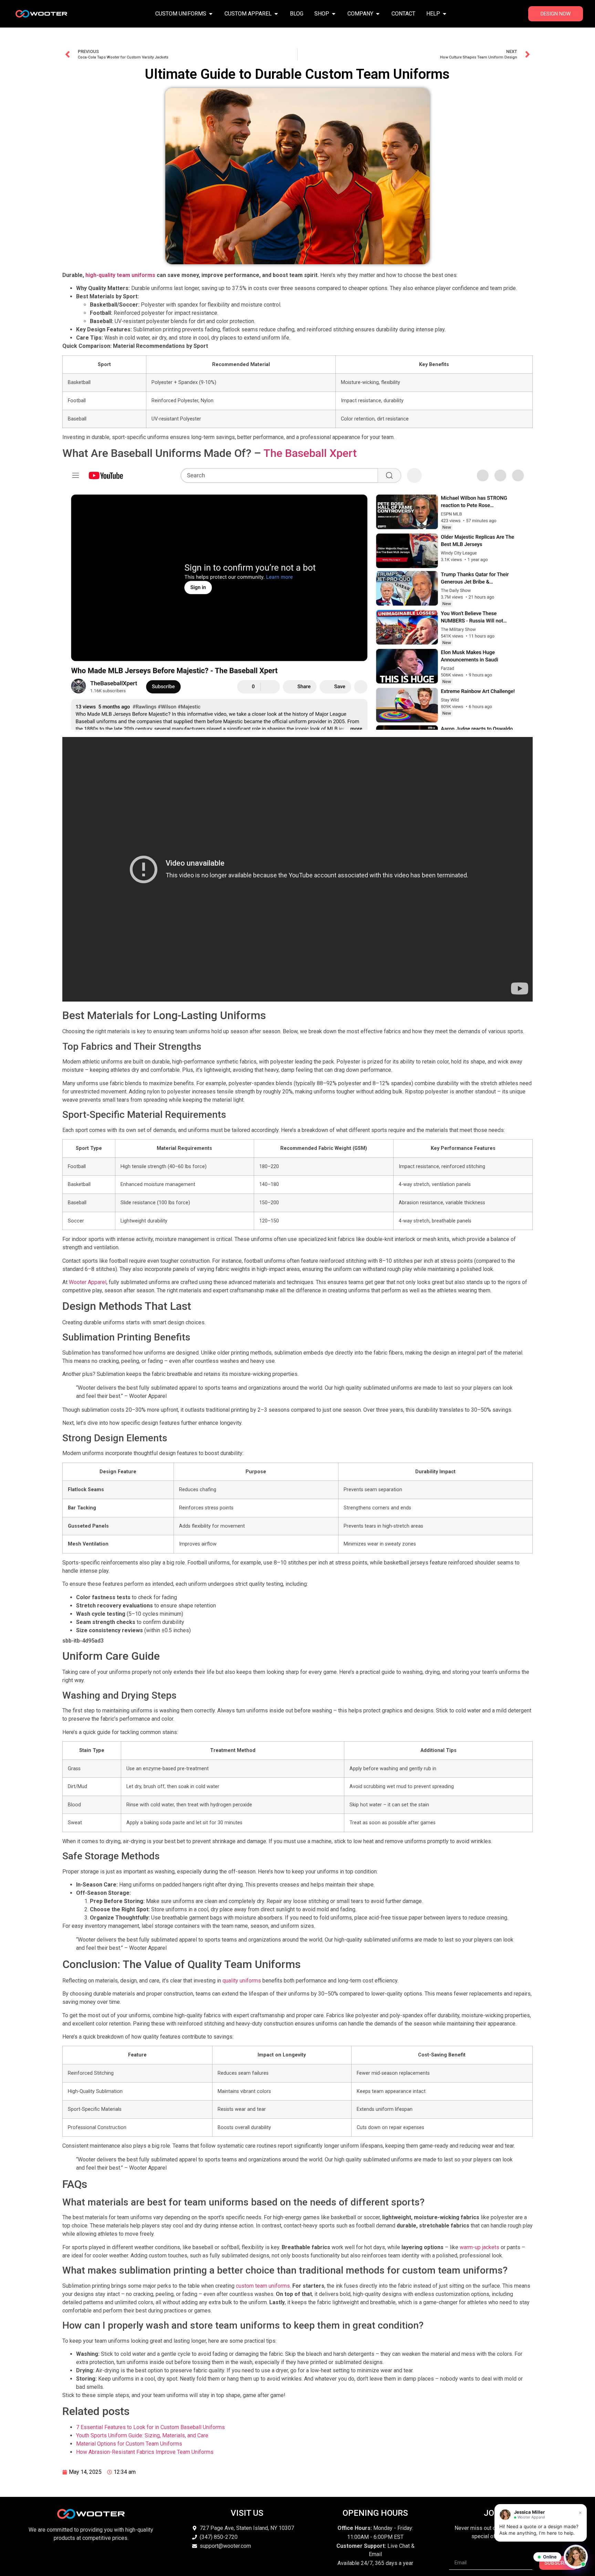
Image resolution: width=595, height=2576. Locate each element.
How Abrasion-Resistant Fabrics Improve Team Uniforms (145, 2452)
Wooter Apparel (88, 1282)
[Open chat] (576, 2557)
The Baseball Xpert (310, 453)
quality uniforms (242, 1981)
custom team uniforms (263, 2286)
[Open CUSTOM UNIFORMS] (211, 14)
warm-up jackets (479, 2247)
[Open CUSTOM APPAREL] (276, 14)
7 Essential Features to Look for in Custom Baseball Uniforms (150, 2427)
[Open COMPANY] (378, 14)
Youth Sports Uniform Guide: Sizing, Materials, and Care (142, 2435)
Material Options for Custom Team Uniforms (129, 2444)
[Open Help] (445, 14)
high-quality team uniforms (120, 275)
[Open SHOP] (334, 14)
